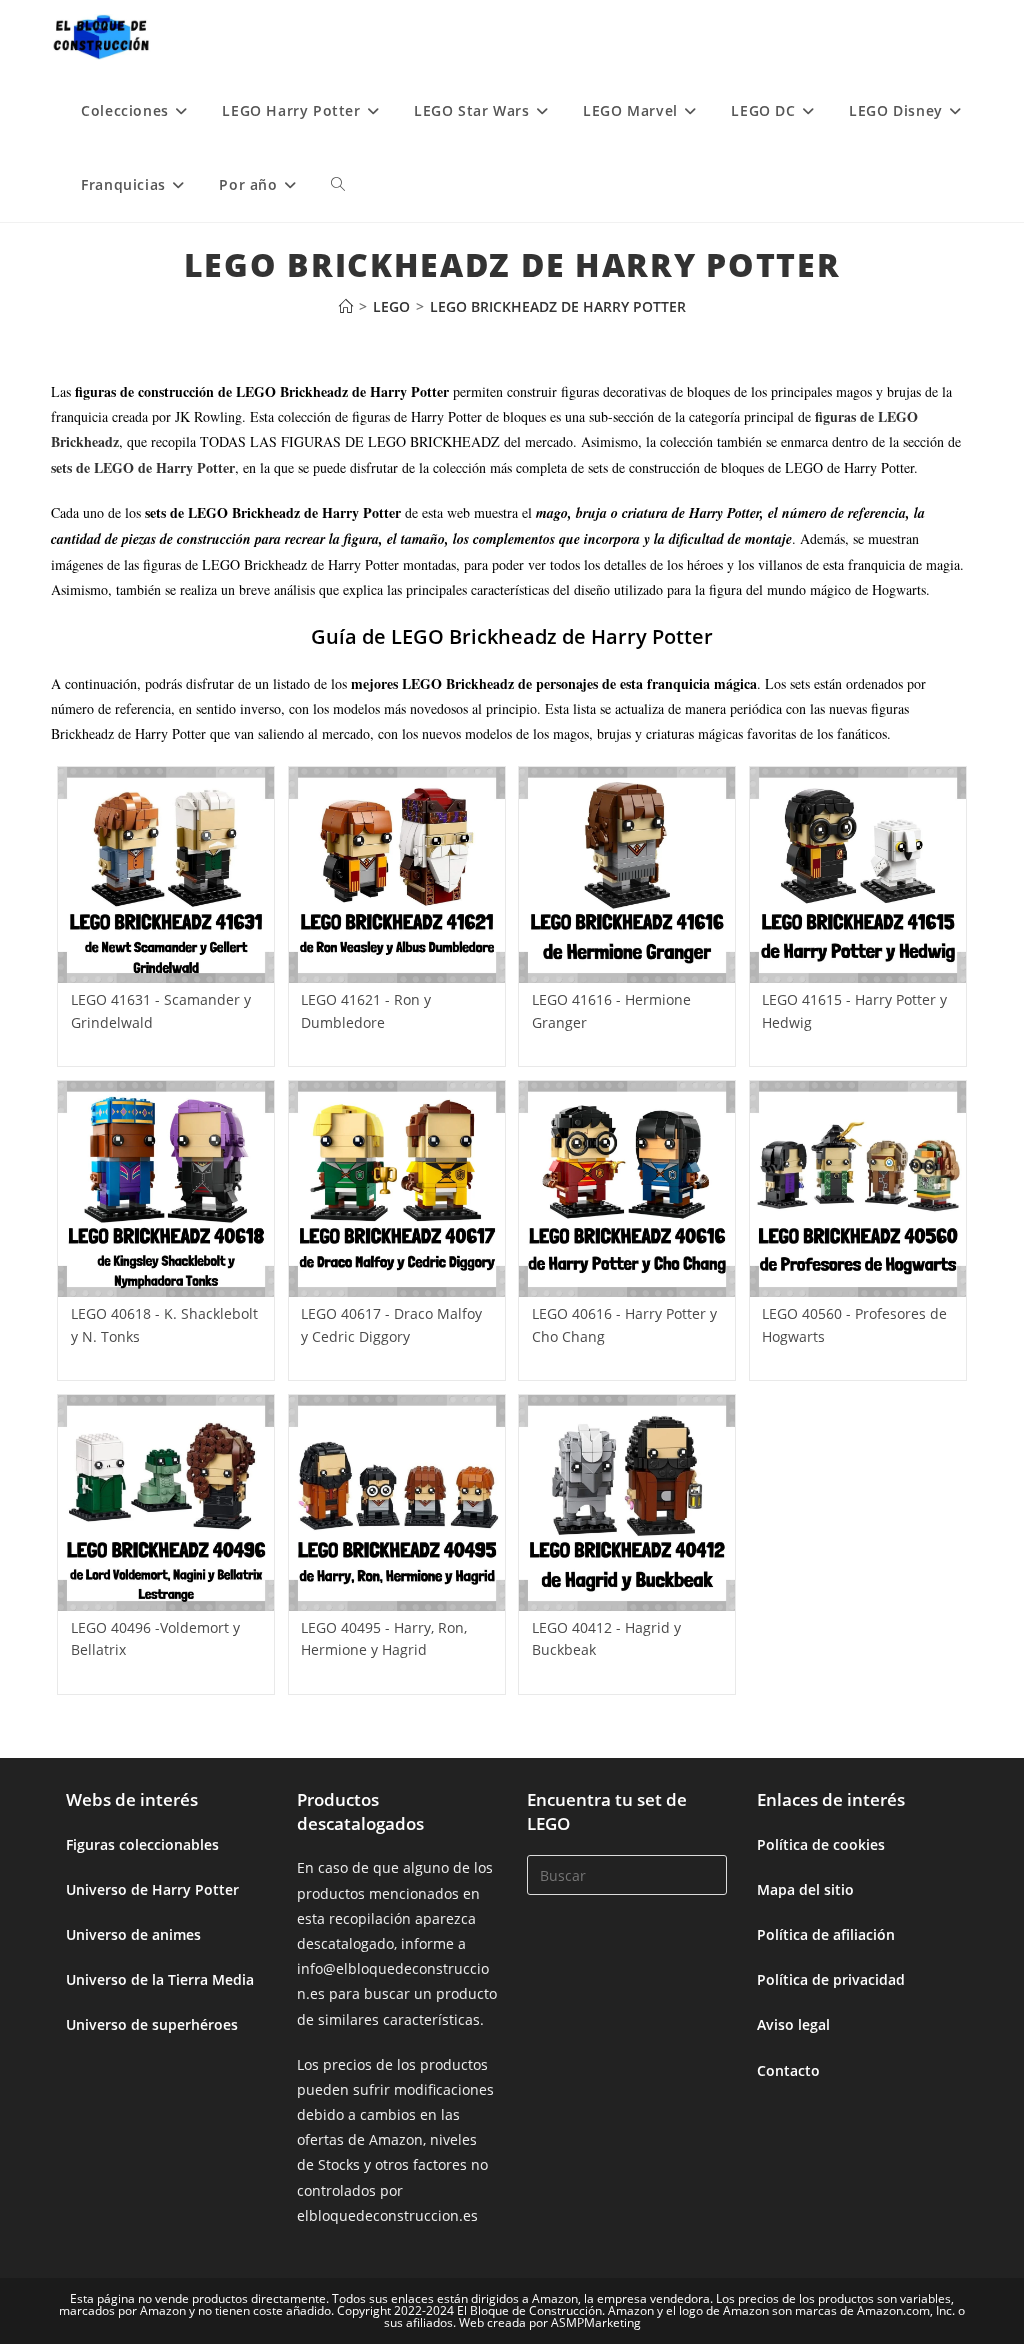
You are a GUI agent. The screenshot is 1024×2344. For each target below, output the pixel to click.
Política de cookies (821, 1844)
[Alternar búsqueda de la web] (338, 185)
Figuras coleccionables (142, 1844)
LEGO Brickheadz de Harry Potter (558, 306)
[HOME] (346, 306)
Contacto (788, 2070)
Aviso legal (793, 2024)
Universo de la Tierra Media (160, 1979)
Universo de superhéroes (152, 2024)
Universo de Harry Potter (152, 1889)
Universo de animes (133, 1934)
